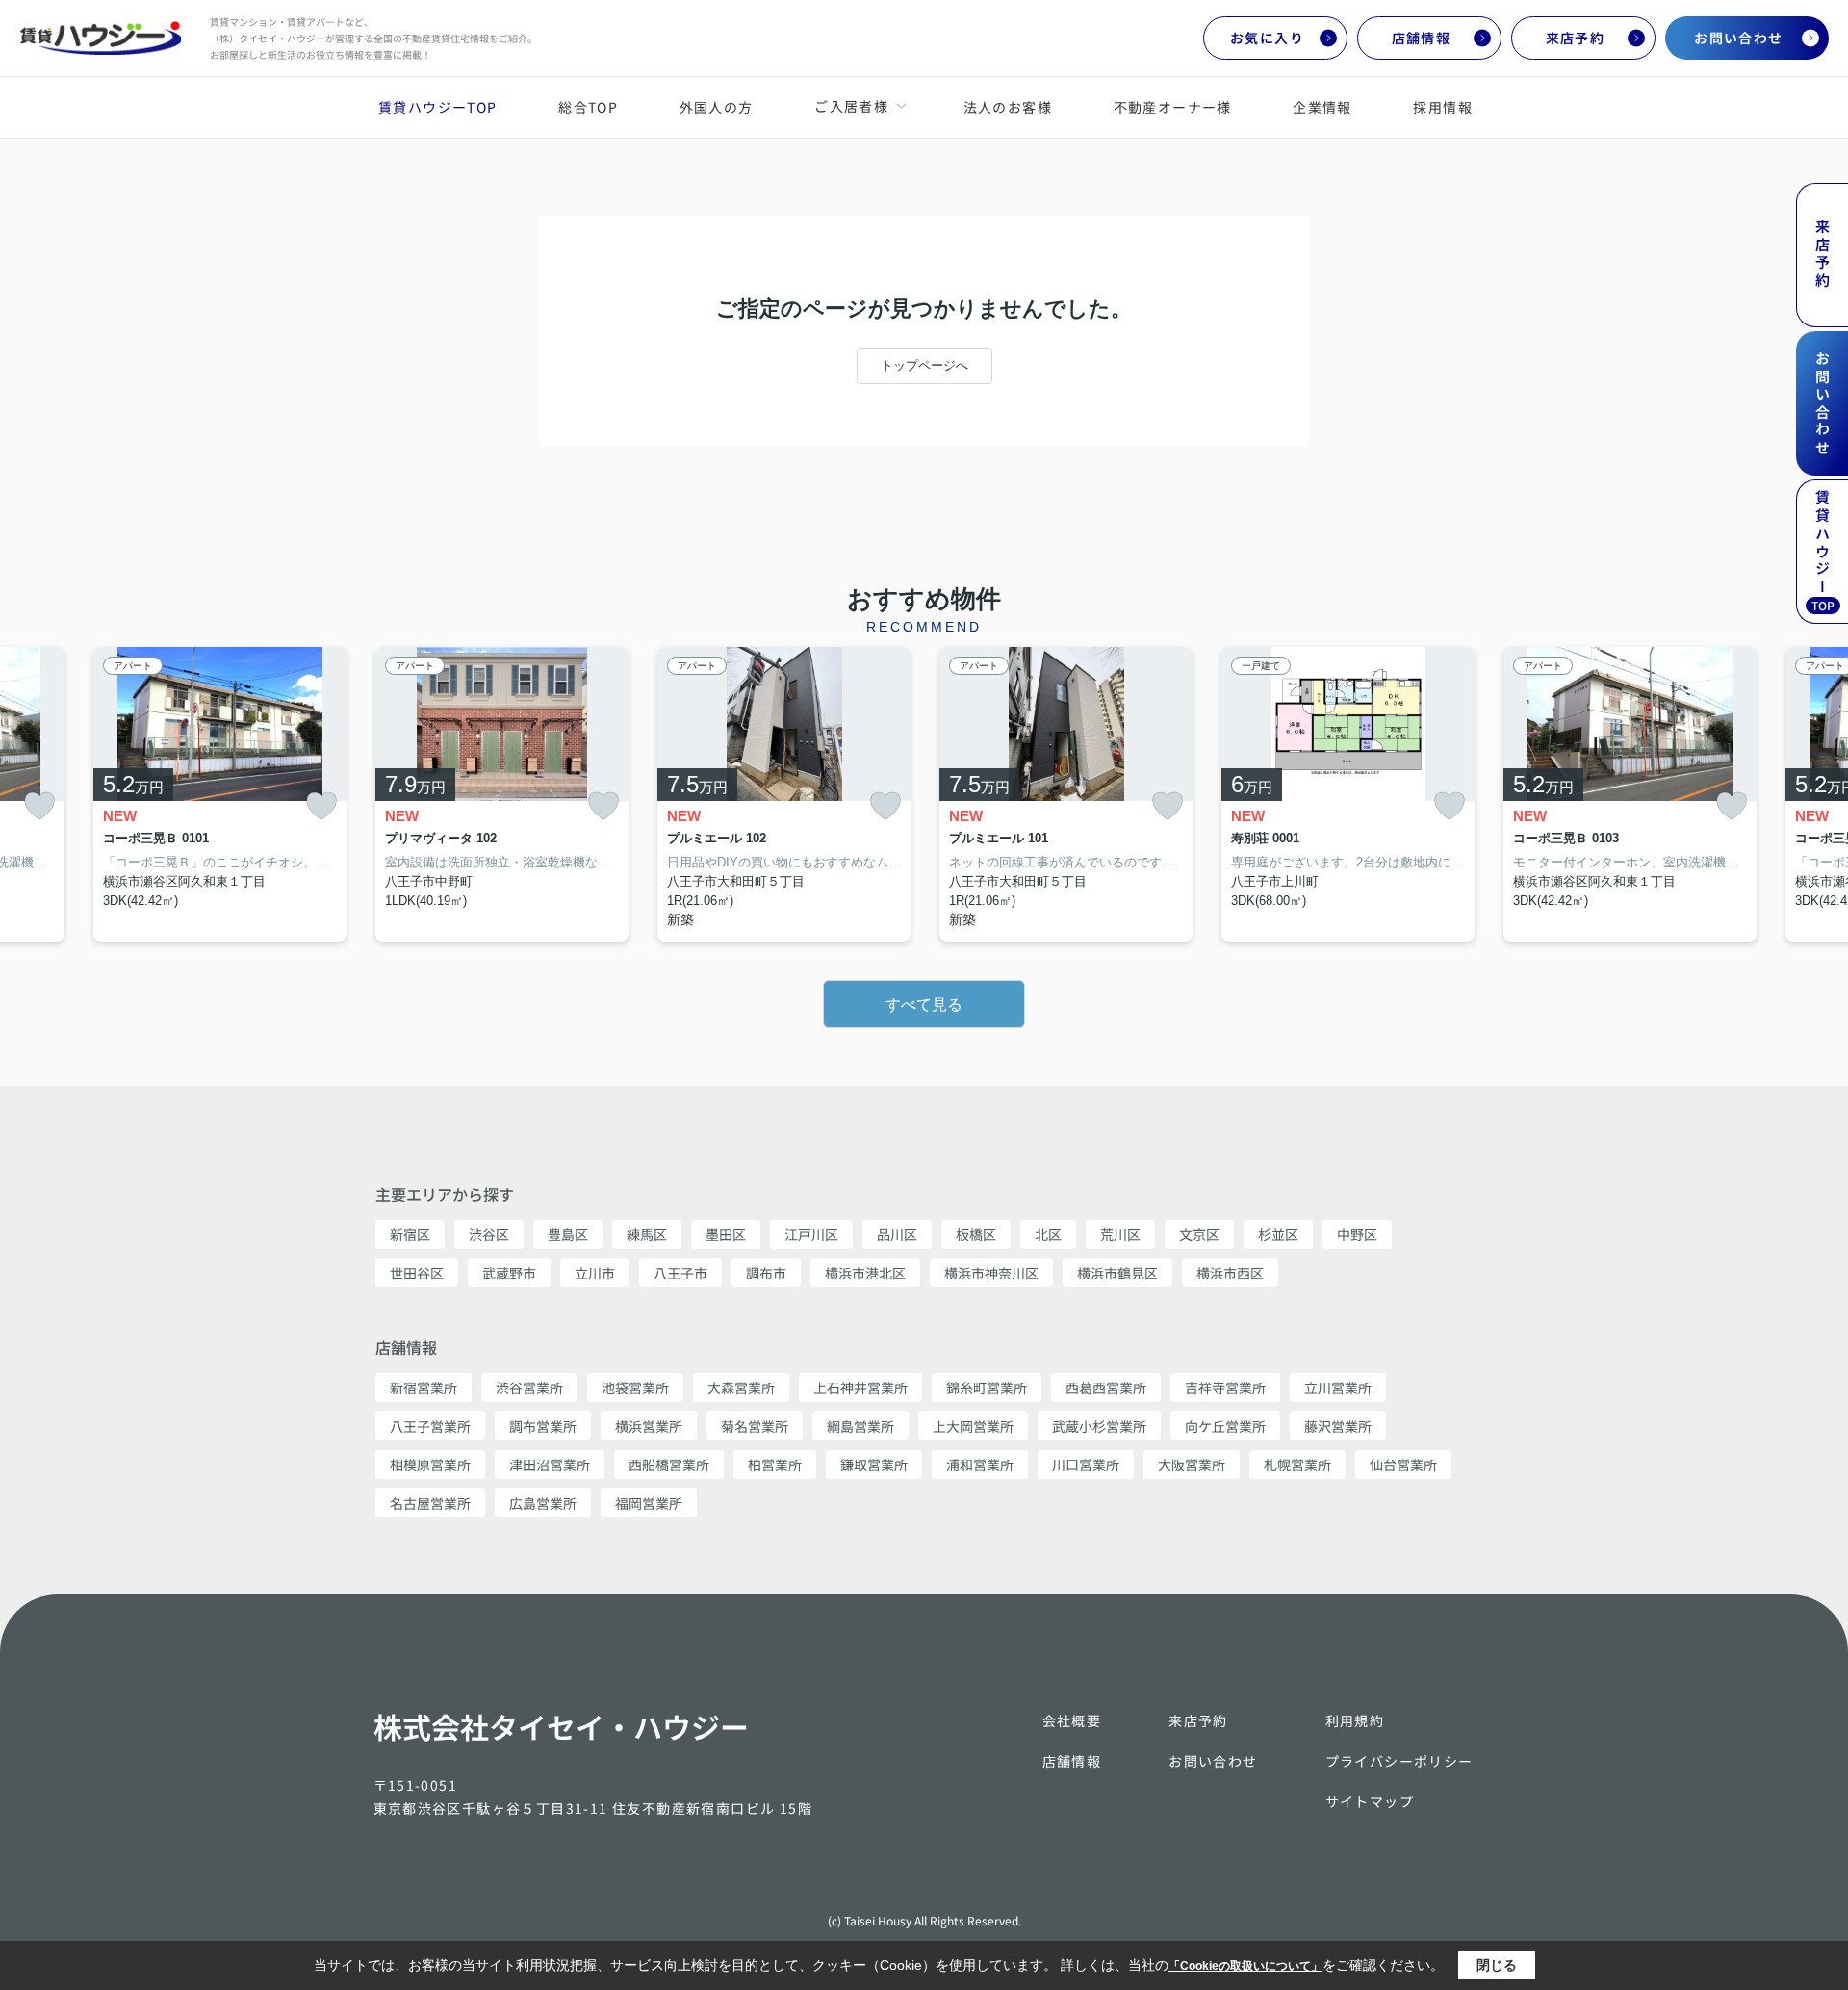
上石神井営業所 (860, 1387)
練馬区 (647, 1234)
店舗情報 (1422, 38)
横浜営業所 (649, 1426)
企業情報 (1322, 107)
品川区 (897, 1234)
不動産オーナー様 (1173, 107)
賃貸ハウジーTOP (438, 107)
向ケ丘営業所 (1225, 1426)
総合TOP (588, 107)
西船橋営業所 (669, 1464)
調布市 (766, 1273)
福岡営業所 (649, 1503)
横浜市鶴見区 (1117, 1273)
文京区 (1199, 1234)
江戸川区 (811, 1234)
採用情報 (1443, 107)
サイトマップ (1370, 1801)
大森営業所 (741, 1387)
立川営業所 (1338, 1387)
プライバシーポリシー (1399, 1761)
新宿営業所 (423, 1387)
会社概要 (1072, 1720)
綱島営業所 (860, 1426)
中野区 (1357, 1234)
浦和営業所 (980, 1464)
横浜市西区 (1230, 1273)
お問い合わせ (1738, 38)
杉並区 (1278, 1234)
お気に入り (1267, 38)
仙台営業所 (1403, 1464)
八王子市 (680, 1273)
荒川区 (1120, 1234)
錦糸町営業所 (987, 1387)
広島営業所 (543, 1503)
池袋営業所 (635, 1387)
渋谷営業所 (529, 1387)
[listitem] (502, 795)
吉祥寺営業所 (1225, 1387)
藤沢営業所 (1338, 1426)
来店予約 (1576, 38)
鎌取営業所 (874, 1464)
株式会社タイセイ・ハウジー (561, 1726)
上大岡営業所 (973, 1426)
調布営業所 (543, 1426)
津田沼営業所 (550, 1464)
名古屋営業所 (430, 1503)
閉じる (1497, 1965)
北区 (1048, 1234)
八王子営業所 (430, 1426)
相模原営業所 (430, 1464)
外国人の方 (717, 107)
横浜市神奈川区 (991, 1273)
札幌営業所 (1297, 1464)
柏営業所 (775, 1464)
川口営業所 (1086, 1464)
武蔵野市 (509, 1273)
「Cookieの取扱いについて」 (1245, 1966)
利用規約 (1355, 1720)
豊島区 (568, 1234)
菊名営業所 (755, 1426)
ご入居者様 (851, 106)
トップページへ (924, 365)
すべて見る (924, 1005)
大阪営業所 (1192, 1464)
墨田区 (726, 1234)
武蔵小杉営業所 (1099, 1426)
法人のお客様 (1008, 107)
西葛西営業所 (1106, 1387)
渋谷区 (489, 1234)
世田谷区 (417, 1273)
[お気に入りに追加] (39, 806)
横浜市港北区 (865, 1273)
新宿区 (410, 1234)
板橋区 (976, 1234)
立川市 (595, 1273)
